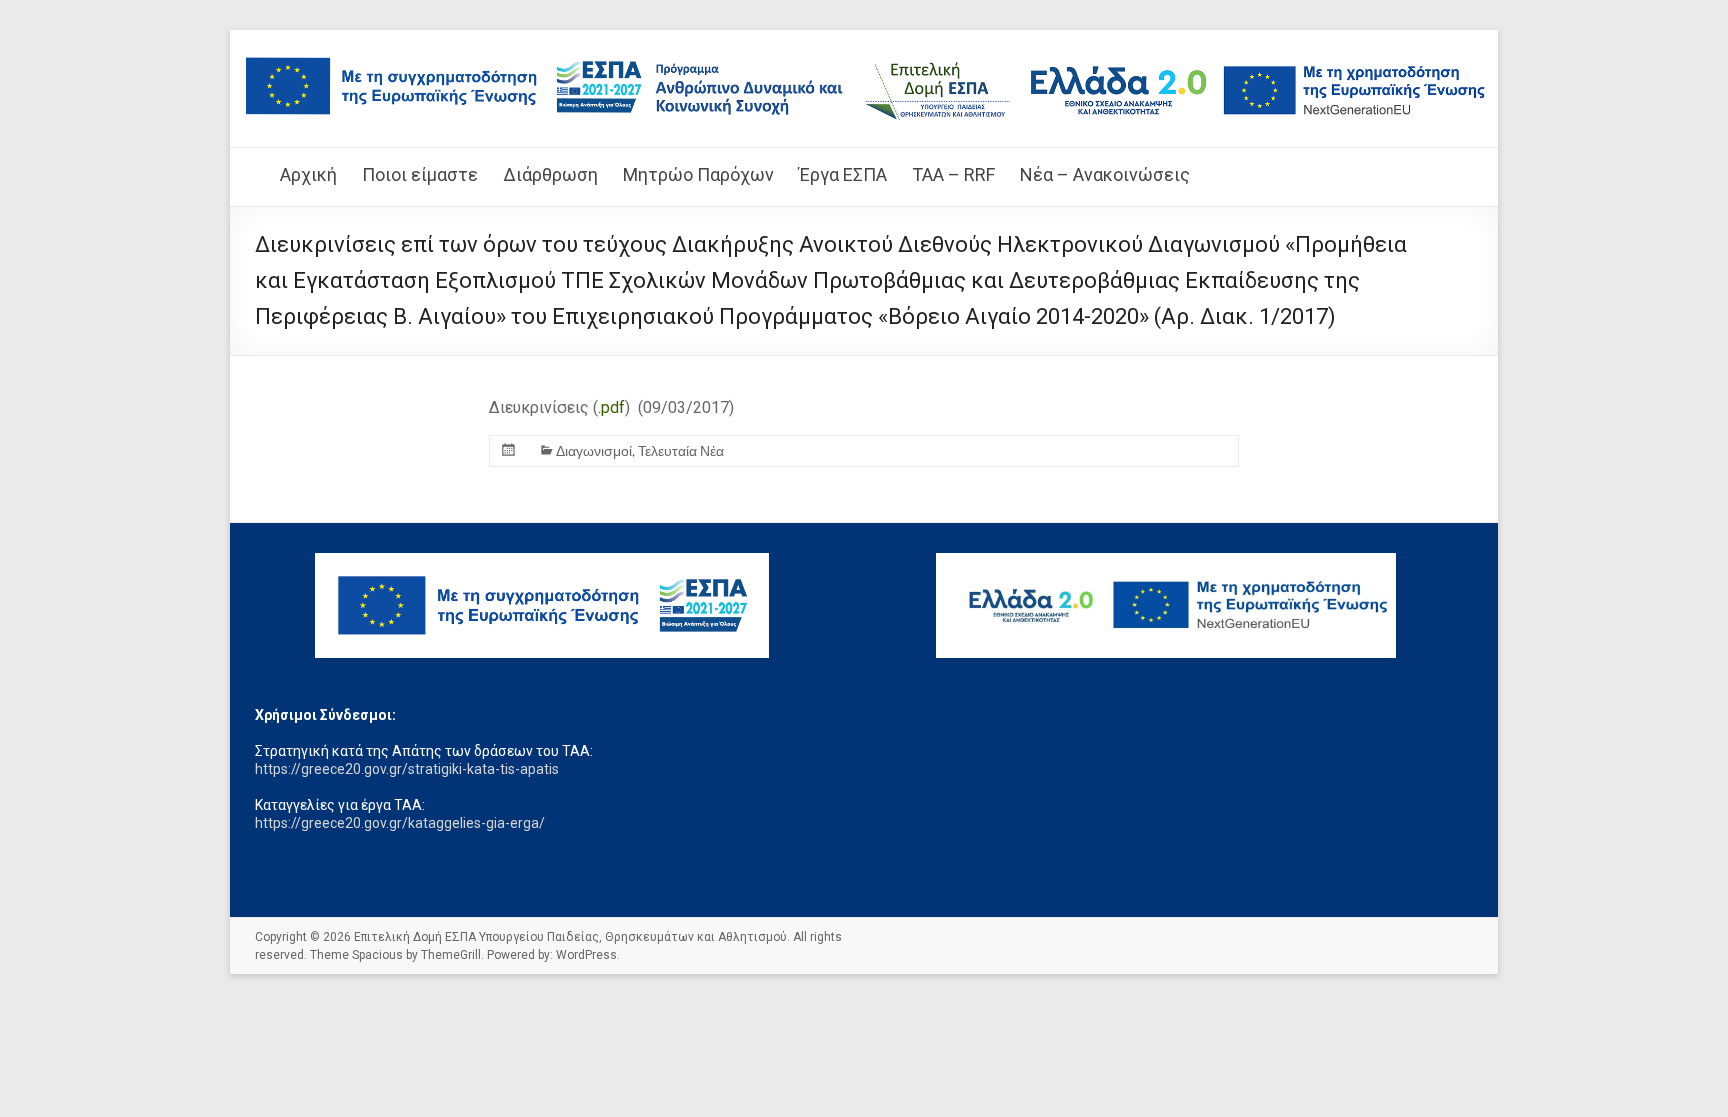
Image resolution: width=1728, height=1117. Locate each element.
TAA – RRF (953, 174)
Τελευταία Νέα (681, 450)
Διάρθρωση (550, 174)
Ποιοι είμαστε (420, 174)
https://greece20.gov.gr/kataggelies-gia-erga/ (400, 823)
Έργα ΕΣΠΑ (843, 174)
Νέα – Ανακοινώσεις (1105, 174)
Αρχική (308, 174)
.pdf (611, 407)
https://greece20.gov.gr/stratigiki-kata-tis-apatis (407, 769)
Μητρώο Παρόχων (698, 174)
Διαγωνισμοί (594, 450)
